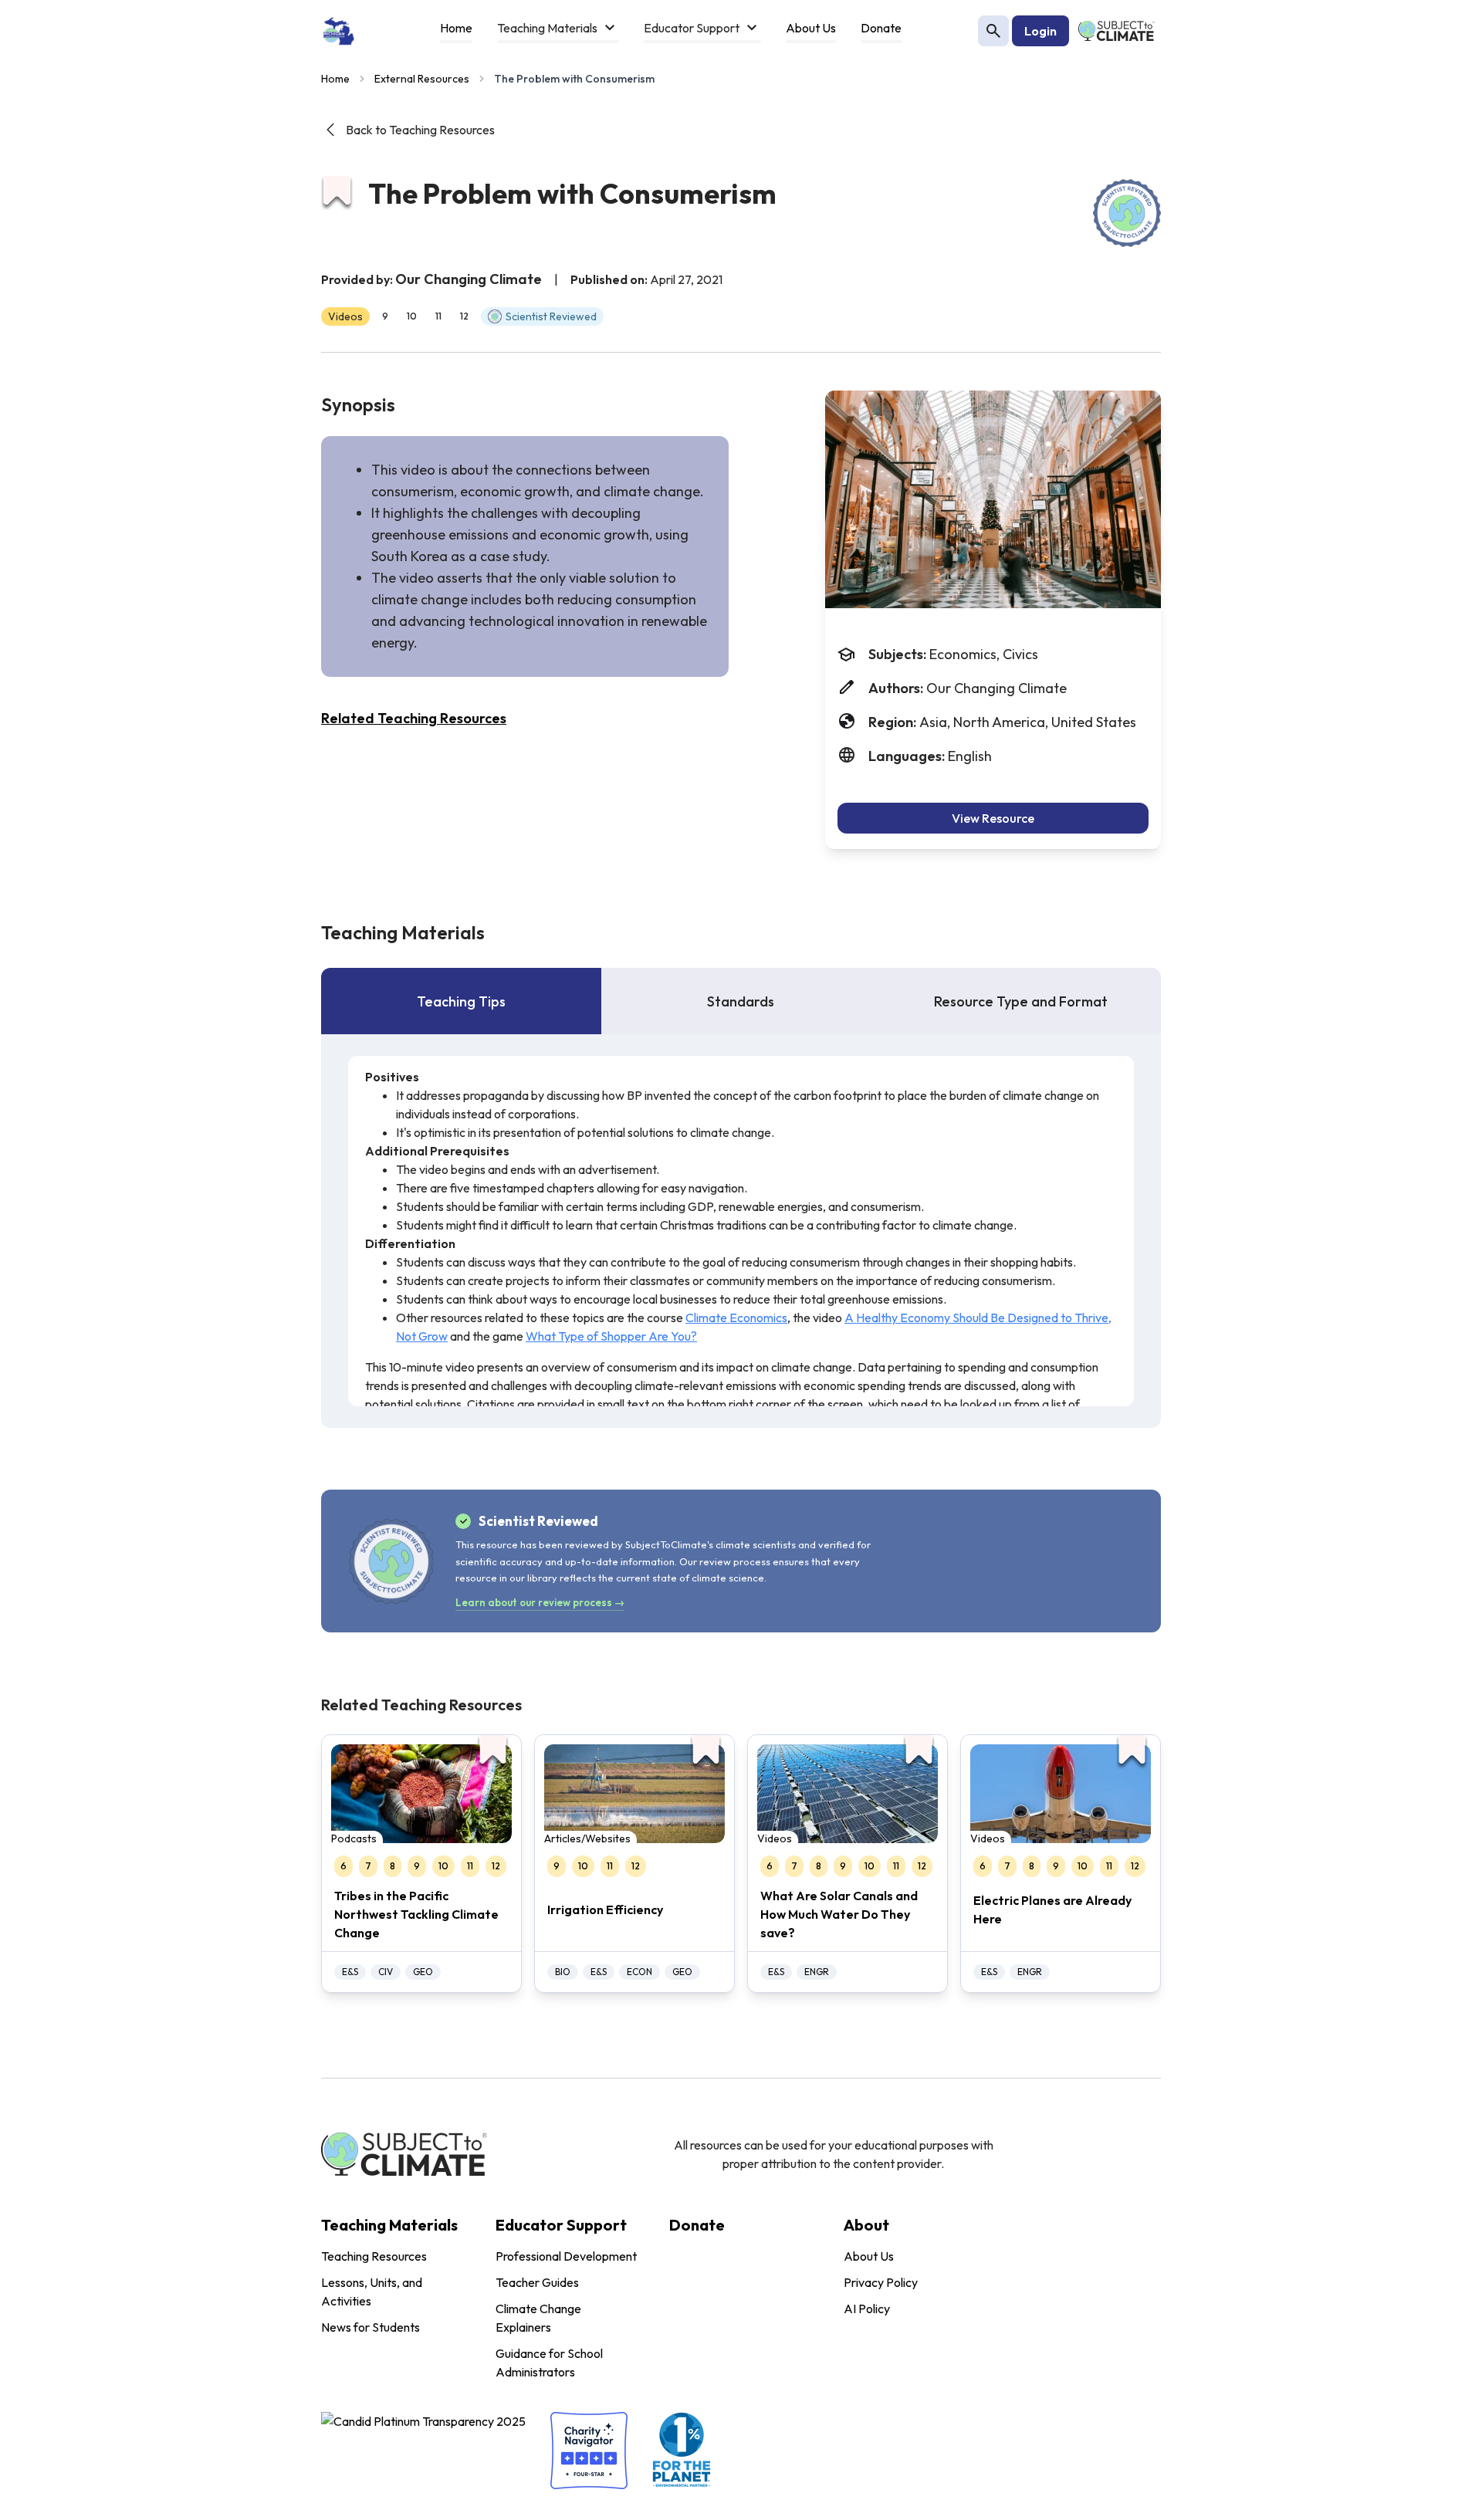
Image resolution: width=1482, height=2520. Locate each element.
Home (335, 79)
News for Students (370, 2327)
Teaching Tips (461, 1001)
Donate (697, 2225)
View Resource (993, 818)
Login (1040, 31)
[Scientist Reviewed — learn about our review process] (1127, 213)
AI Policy (867, 2309)
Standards (741, 1001)
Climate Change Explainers (538, 2318)
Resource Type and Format (1021, 1001)
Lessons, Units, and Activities (372, 2292)
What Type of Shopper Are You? (611, 1336)
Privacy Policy (881, 2282)
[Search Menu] (993, 31)
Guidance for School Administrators (549, 2363)
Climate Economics (736, 1318)
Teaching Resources (374, 2256)
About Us (869, 2256)
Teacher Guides (537, 2282)
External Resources (422, 79)
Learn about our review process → (540, 1602)
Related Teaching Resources (414, 718)
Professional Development (566, 2256)
